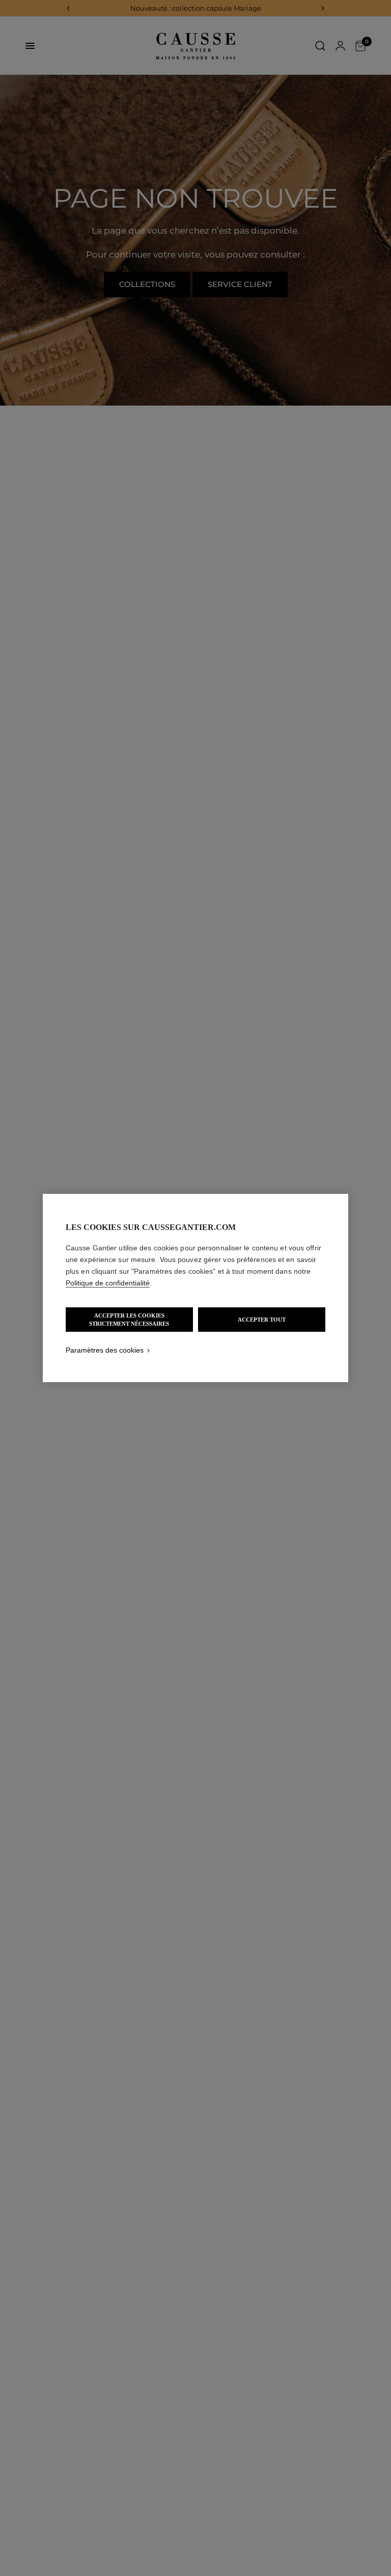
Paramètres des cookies (105, 1350)
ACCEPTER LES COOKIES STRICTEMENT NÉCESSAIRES (129, 1320)
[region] (195, 1288)
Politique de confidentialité (108, 1283)
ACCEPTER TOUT (262, 1320)
